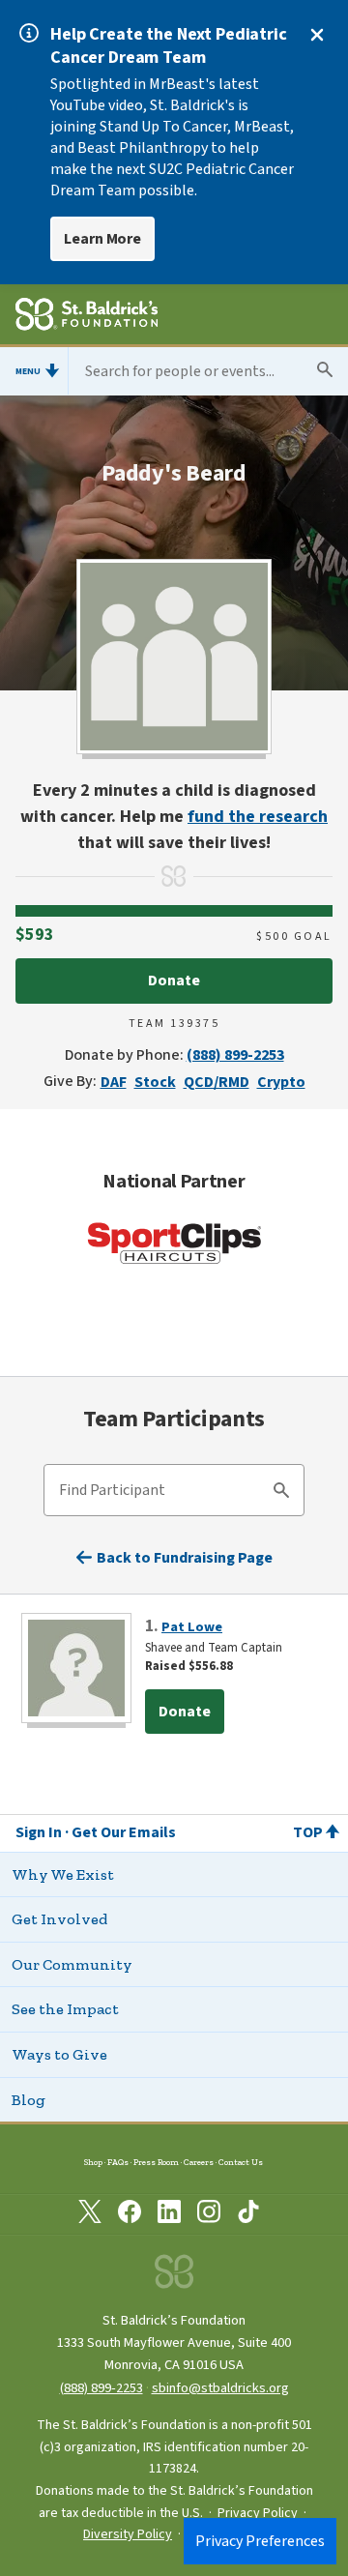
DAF (114, 1082)
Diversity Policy (128, 2534)
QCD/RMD (217, 1082)
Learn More (102, 239)
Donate (174, 981)
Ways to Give (59, 2054)
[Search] (281, 1493)
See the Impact (65, 2009)
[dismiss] (317, 35)
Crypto (281, 1082)
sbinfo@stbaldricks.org (220, 2388)
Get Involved (59, 1919)
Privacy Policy (258, 2513)
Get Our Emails (124, 1832)
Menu (28, 371)
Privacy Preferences (260, 2541)
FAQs (118, 2162)
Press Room (156, 2162)
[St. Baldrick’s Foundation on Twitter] (90, 2215)
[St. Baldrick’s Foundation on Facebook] (130, 2215)
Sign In (39, 1832)
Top (308, 1832)
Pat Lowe (192, 1627)
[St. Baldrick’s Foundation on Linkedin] (169, 2215)
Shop (93, 2162)
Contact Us (241, 2162)
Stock (155, 1082)
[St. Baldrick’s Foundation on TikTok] (248, 2215)
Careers (199, 2162)
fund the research (258, 817)
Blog (29, 2100)
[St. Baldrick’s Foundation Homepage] (87, 317)
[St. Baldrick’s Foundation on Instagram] (209, 2215)
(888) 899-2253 (235, 1055)
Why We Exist (63, 1874)
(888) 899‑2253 (101, 2388)
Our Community (72, 1964)
